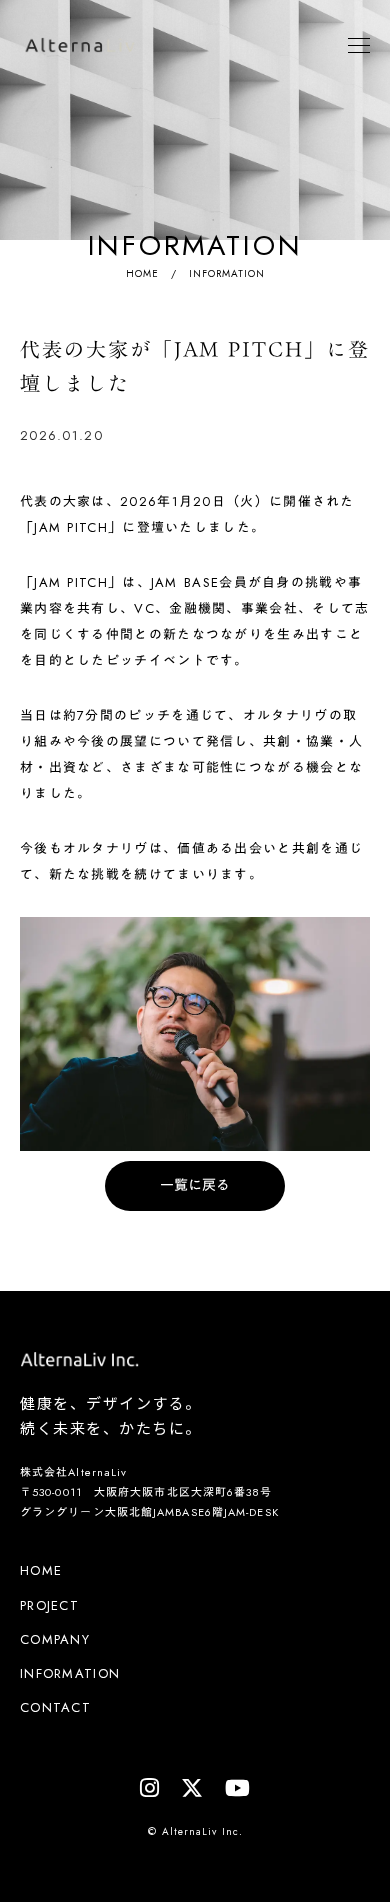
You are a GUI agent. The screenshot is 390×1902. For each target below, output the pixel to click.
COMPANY (55, 1640)
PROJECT (49, 1606)
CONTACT (55, 1708)
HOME (142, 273)
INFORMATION (70, 1674)
